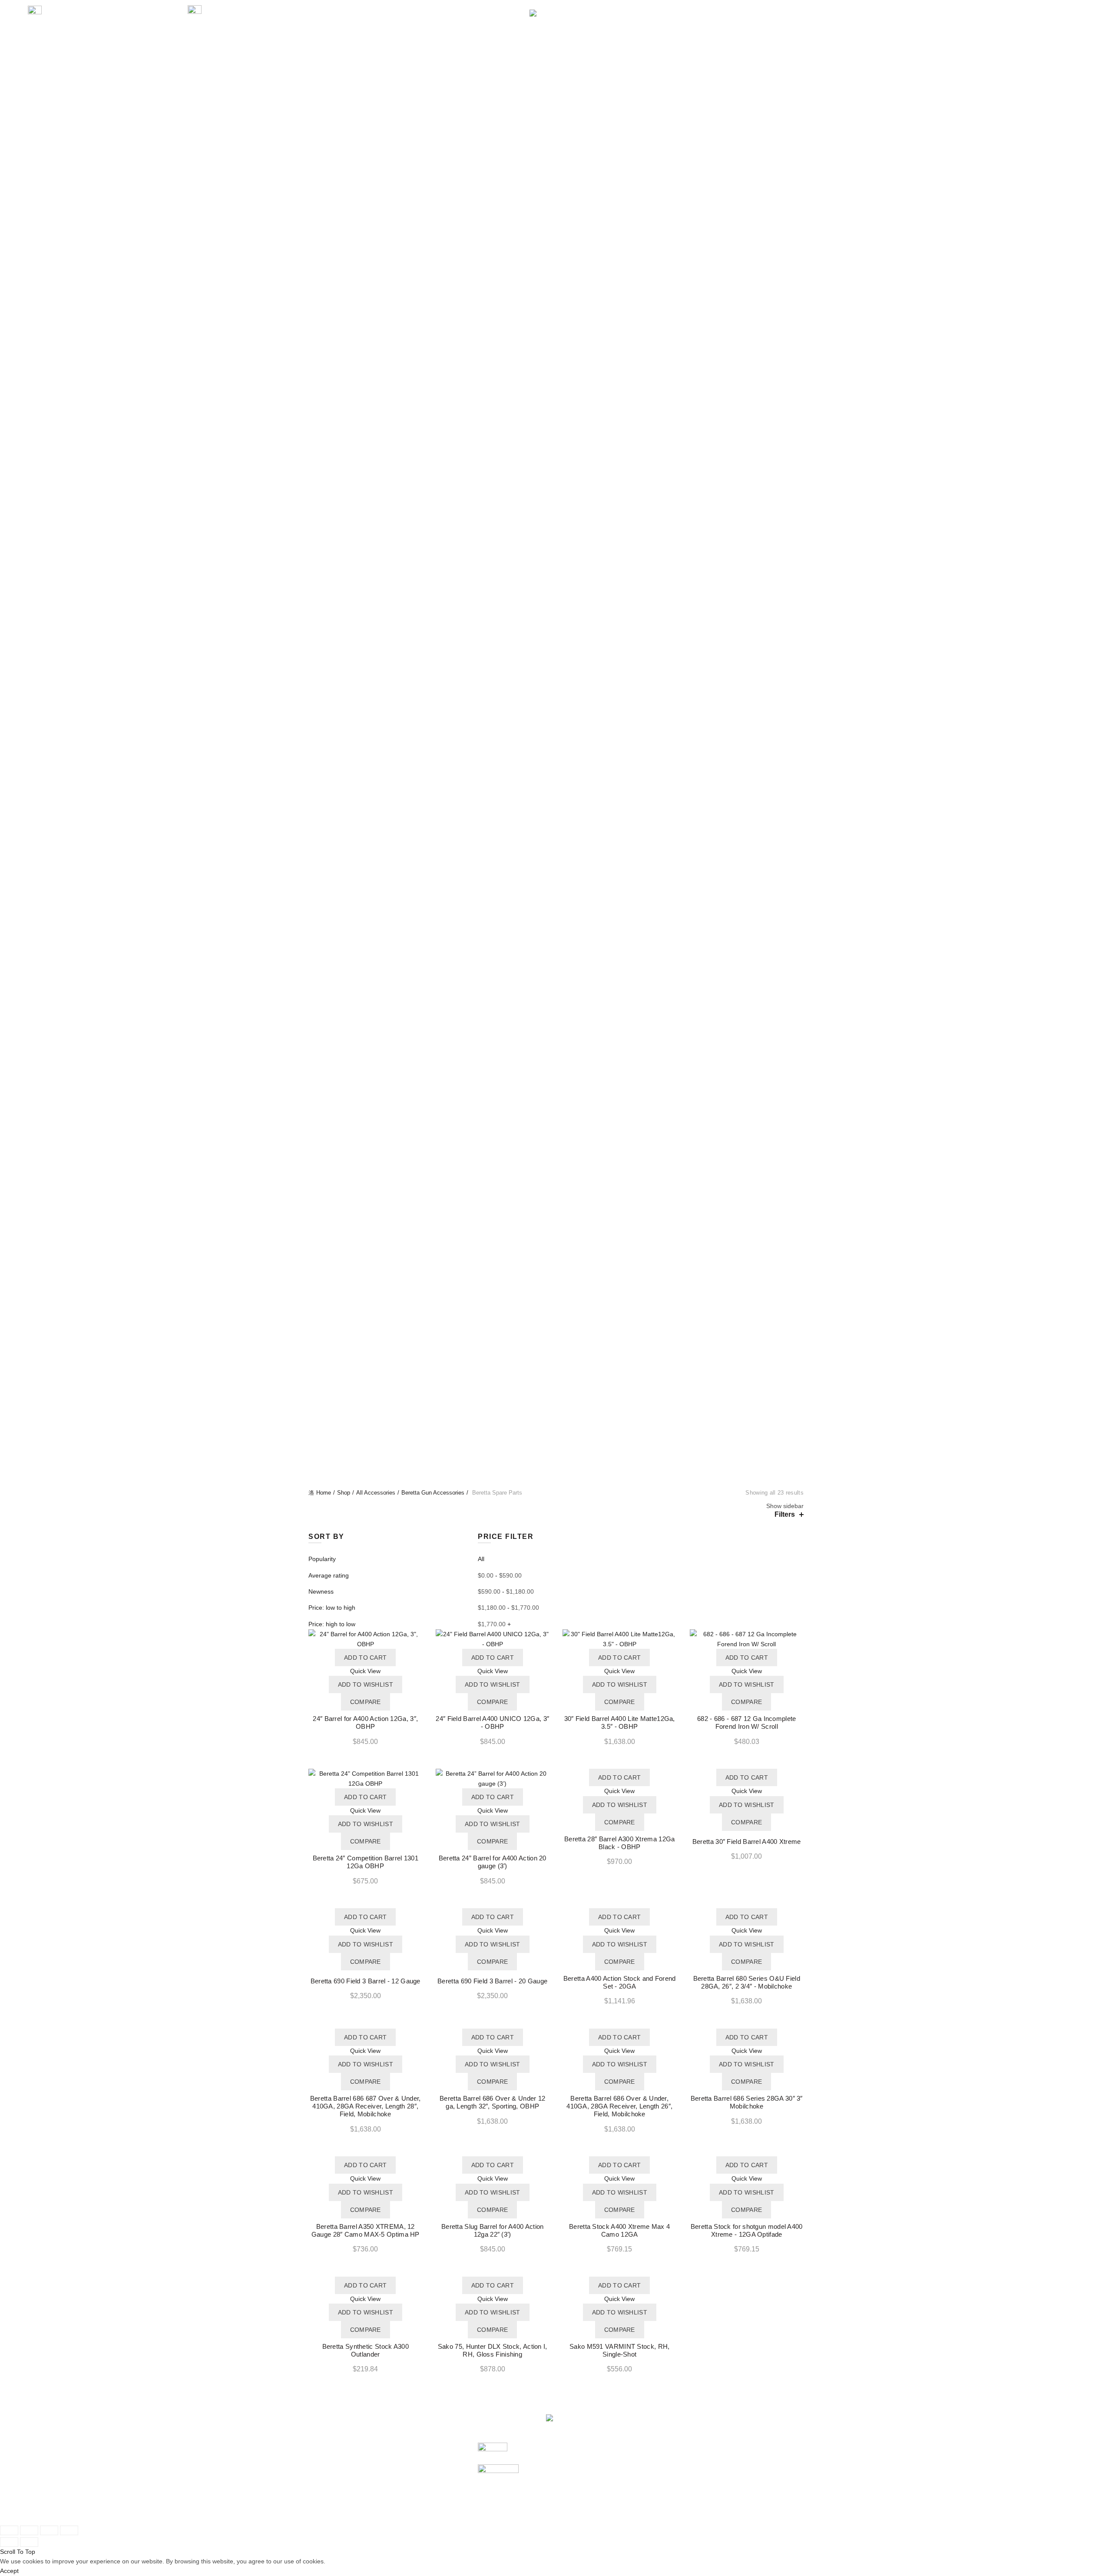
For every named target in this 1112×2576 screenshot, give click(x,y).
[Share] (29, 2530)
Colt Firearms (556, 1289)
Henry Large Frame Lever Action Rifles (556, 1367)
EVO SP (556, 598)
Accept (9, 2571)
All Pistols (556, 209)
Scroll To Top (18, 2552)
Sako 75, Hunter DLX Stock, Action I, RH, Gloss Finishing (493, 2350)
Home (324, 1493)
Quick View (365, 1671)
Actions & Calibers (556, 929)
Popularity (322, 1559)
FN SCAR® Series (556, 802)
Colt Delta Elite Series (556, 472)
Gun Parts (393, 40)
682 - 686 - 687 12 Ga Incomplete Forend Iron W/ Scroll (747, 1722)
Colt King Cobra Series (556, 540)
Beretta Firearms (556, 1240)
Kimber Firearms (556, 1483)
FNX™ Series (556, 306)
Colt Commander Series (556, 433)
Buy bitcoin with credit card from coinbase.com (711, 2499)
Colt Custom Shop (556, 452)
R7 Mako (556, 666)
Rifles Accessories (556, 1124)
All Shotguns (556, 948)
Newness (321, 1591)
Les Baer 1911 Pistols (556, 316)
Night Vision (556, 151)
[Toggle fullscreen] (49, 2530)
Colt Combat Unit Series (556, 423)
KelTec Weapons (556, 1221)
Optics (435, 40)
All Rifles (556, 734)
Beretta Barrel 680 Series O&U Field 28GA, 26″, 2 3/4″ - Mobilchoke (747, 1982)
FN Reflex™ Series (556, 297)
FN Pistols (556, 229)
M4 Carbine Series (556, 861)
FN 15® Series (556, 773)
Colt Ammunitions (556, 1201)
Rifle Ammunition (556, 1153)
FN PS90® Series (556, 793)
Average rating (329, 1575)
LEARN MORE (663, 40)
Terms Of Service (417, 2499)
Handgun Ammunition (556, 1143)
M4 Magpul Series (556, 871)
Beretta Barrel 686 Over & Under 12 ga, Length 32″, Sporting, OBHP (492, 2102)
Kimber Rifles (556, 919)
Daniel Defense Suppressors (556, 122)
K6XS (556, 705)
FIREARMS (344, 40)
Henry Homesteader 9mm (556, 1357)
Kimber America (584, 2489)
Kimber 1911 (556, 618)
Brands (616, 40)
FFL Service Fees (418, 2509)
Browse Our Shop (333, 2509)
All (556, 73)
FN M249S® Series (556, 783)
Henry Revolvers (556, 1425)
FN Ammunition (556, 1182)
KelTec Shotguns (556, 958)
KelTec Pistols (556, 1230)
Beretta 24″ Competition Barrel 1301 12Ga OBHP (366, 1862)
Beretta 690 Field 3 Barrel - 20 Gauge (492, 1981)
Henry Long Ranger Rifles (556, 1406)
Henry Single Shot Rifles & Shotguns (556, 1435)
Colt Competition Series (556, 443)
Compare (366, 1702)
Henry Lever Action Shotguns (556, 1386)
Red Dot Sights (556, 160)
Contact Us (763, 40)
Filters (785, 1514)
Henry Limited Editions (556, 1396)
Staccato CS (556, 365)
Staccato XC (556, 384)
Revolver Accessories (556, 1114)
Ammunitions (482, 40)
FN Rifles (556, 764)
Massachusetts (556, 627)
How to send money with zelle (688, 2470)
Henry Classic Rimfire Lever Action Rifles (556, 1338)
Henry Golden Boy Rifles (556, 1347)
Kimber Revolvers (556, 676)
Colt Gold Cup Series (556, 481)
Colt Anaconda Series (556, 521)
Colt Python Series (556, 550)
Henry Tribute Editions (556, 1445)
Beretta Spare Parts (556, 997)
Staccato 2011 (556, 1279)
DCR (556, 696)
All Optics (556, 131)
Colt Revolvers (556, 511)
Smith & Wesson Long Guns (556, 822)
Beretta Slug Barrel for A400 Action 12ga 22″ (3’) (493, 2230)
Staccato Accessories (556, 1065)
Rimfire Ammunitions (556, 1163)
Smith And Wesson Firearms (556, 1270)
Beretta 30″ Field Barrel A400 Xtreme (747, 1842)
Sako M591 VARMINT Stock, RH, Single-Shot (619, 2350)
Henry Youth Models (556, 1464)
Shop (344, 1493)
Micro (556, 637)
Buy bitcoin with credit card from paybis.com (708, 2489)
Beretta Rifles (556, 754)
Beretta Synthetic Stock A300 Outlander (366, 2350)
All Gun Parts (556, 83)
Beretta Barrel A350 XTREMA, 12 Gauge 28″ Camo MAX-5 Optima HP (366, 2230)
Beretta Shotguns (556, 968)
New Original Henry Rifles (556, 1474)
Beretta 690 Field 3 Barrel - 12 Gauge (366, 1981)
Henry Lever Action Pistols (556, 1376)
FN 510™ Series (556, 258)
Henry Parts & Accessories (556, 1084)
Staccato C (556, 345)
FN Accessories (556, 1017)
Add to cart (365, 1658)
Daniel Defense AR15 (556, 890)
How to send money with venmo (691, 2480)
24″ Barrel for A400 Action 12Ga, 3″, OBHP (365, 1722)
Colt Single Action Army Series (556, 559)
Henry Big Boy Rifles (556, 909)
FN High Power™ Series (556, 287)
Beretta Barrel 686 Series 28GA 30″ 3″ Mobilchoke (747, 2102)
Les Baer (556, 1260)
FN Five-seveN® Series (556, 277)
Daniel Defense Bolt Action (556, 1308)
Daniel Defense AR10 (556, 900)
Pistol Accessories (556, 1104)
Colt (568, 2470)
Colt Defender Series (556, 462)
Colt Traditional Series (556, 491)
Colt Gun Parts (556, 93)
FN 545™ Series (556, 268)
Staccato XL (556, 394)
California (556, 588)
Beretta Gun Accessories (556, 988)
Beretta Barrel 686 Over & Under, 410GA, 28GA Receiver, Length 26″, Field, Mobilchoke (619, 2106)
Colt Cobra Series (556, 530)
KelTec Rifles (556, 744)
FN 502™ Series (556, 238)
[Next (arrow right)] (29, 2542)
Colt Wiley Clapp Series (556, 501)
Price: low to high (332, 1608)
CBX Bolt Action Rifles (556, 842)
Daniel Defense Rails (556, 112)
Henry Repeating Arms (594, 2499)
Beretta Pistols (556, 219)
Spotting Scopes (556, 189)
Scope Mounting (556, 170)
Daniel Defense (584, 2480)
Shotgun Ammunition (556, 1172)
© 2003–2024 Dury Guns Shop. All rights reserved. (378, 2518)
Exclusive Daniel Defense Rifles (556, 880)
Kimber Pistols (556, 579)
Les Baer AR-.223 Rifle (556, 812)
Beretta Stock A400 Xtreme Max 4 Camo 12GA (619, 2230)
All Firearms (556, 1211)
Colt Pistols (556, 404)
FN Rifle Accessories (556, 1046)
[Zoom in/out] (69, 2530)
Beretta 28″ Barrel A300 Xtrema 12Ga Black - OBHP (620, 1843)
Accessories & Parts (554, 40)
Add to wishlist (366, 1684)
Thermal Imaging (556, 199)
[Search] (1014, 14)
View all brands (583, 2509)
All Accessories (556, 978)
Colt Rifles (556, 832)
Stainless (556, 725)
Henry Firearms (556, 1318)
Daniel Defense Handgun (556, 569)
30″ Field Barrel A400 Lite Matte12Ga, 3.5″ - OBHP (620, 1722)
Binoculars (556, 141)
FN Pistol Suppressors (556, 1036)
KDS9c (556, 608)
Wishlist (1039, 10)
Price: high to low (332, 1624)
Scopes (556, 180)
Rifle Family (556, 939)
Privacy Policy (412, 2489)
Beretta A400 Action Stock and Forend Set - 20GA (620, 1982)
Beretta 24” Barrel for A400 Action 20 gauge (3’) (493, 1862)
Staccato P (556, 375)
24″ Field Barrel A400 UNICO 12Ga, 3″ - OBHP (492, 1722)
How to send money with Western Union (702, 2509)
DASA (556, 686)
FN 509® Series (556, 248)
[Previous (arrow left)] (9, 2542)
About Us (714, 40)
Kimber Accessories (556, 1094)
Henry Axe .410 (556, 1328)
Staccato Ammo (556, 1192)
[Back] (319, 779)
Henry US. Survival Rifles (556, 1454)
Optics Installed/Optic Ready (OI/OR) (556, 656)
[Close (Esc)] (9, 2530)
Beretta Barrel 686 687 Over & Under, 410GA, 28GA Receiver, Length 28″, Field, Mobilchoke (366, 2106)
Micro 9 (556, 647)
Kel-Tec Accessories (556, 1007)
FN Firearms (556, 1250)
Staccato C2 (556, 355)
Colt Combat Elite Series (556, 413)
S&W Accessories (556, 1055)
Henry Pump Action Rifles (556, 1416)
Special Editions (556, 715)
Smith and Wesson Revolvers (556, 335)
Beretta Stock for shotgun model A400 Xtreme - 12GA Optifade (747, 2230)
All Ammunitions (556, 1133)
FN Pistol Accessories (556, 1026)
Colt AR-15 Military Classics (556, 851)
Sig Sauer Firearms (335, 2499)
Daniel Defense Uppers (556, 102)
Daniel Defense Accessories (556, 1075)
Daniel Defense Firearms (556, 1299)
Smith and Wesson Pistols (556, 326)
